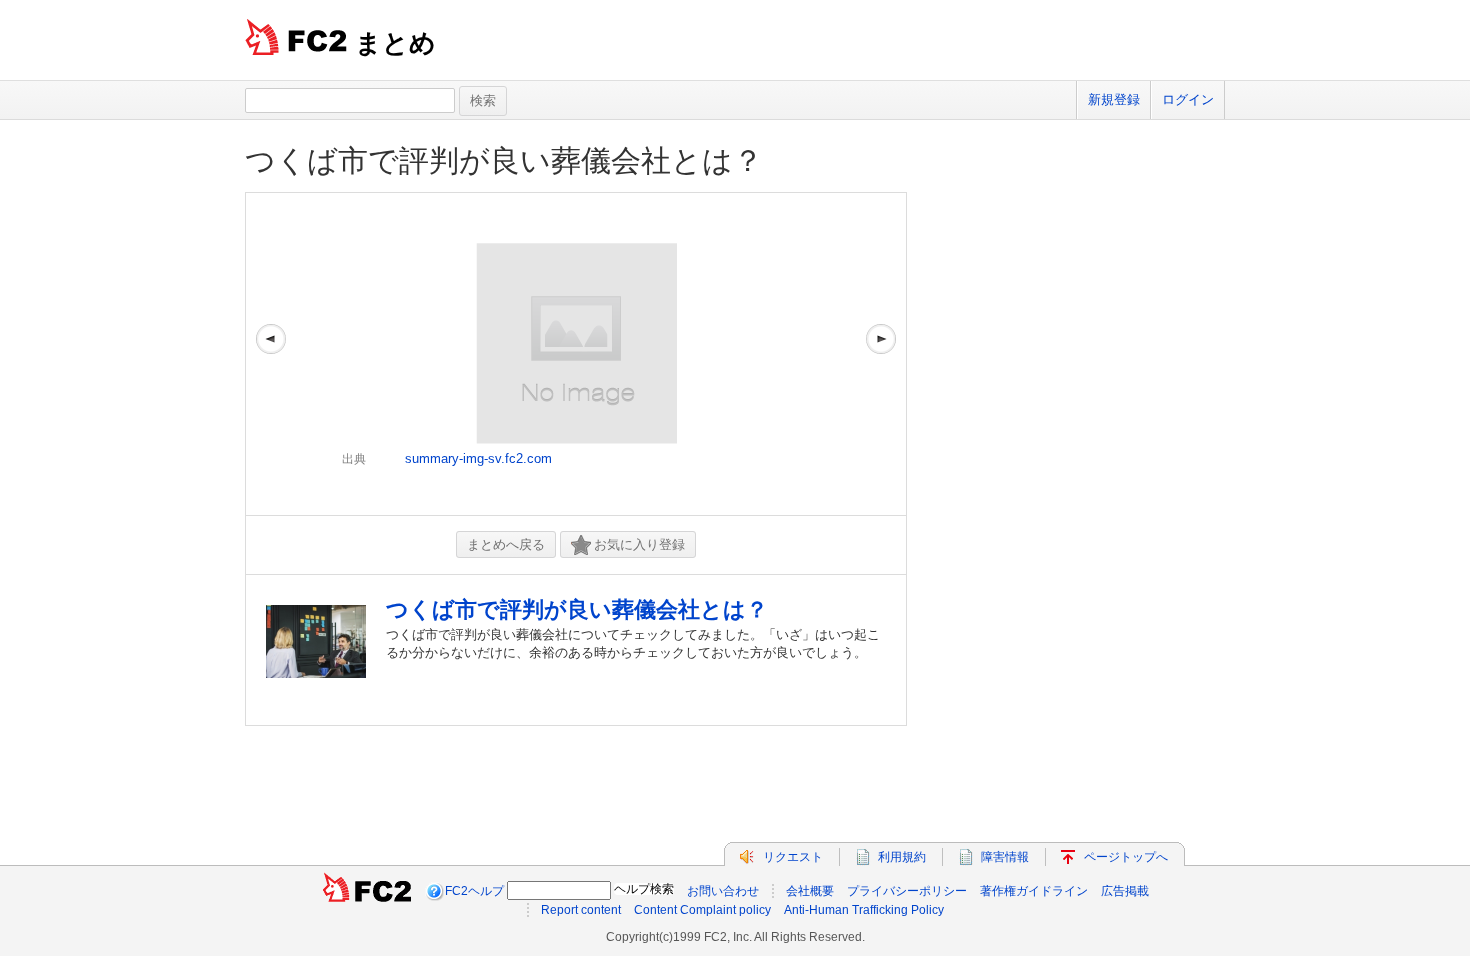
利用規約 (902, 857)
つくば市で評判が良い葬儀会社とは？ (504, 160)
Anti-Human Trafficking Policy (864, 910)
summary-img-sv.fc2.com (478, 458)
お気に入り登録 (639, 544)
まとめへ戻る (506, 544)
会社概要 (810, 891)
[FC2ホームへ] (367, 891)
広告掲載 (1125, 891)
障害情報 (1005, 857)
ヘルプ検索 (644, 889)
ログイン (1188, 99)
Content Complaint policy (702, 910)
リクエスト (793, 857)
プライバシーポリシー (907, 891)
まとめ (395, 43)
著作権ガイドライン (1034, 891)
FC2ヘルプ (474, 891)
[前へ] (271, 354)
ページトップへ (1126, 857)
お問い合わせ (723, 891)
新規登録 (1114, 99)
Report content (581, 910)
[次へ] (881, 354)
